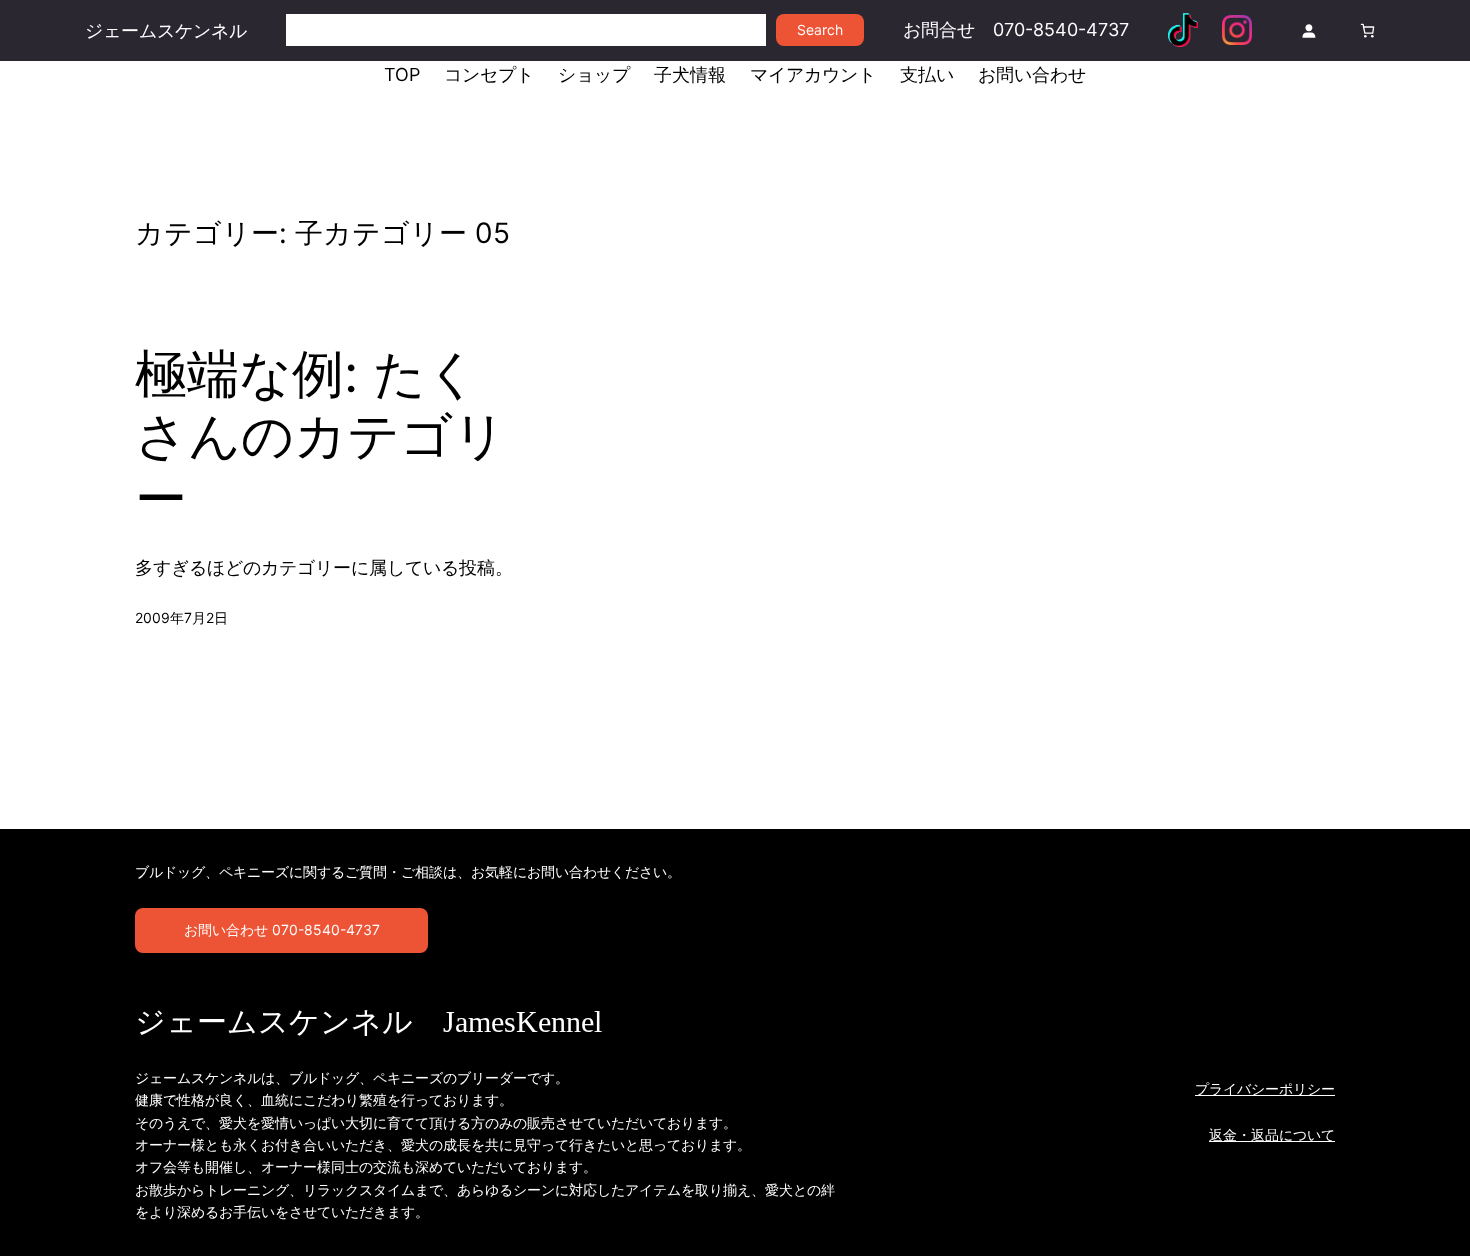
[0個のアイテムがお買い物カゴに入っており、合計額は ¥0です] (1367, 30)
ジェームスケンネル (166, 30)
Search (820, 29)
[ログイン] (1308, 30)
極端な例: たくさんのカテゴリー (320, 436)
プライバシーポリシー (1265, 1088)
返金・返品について (1272, 1134)
